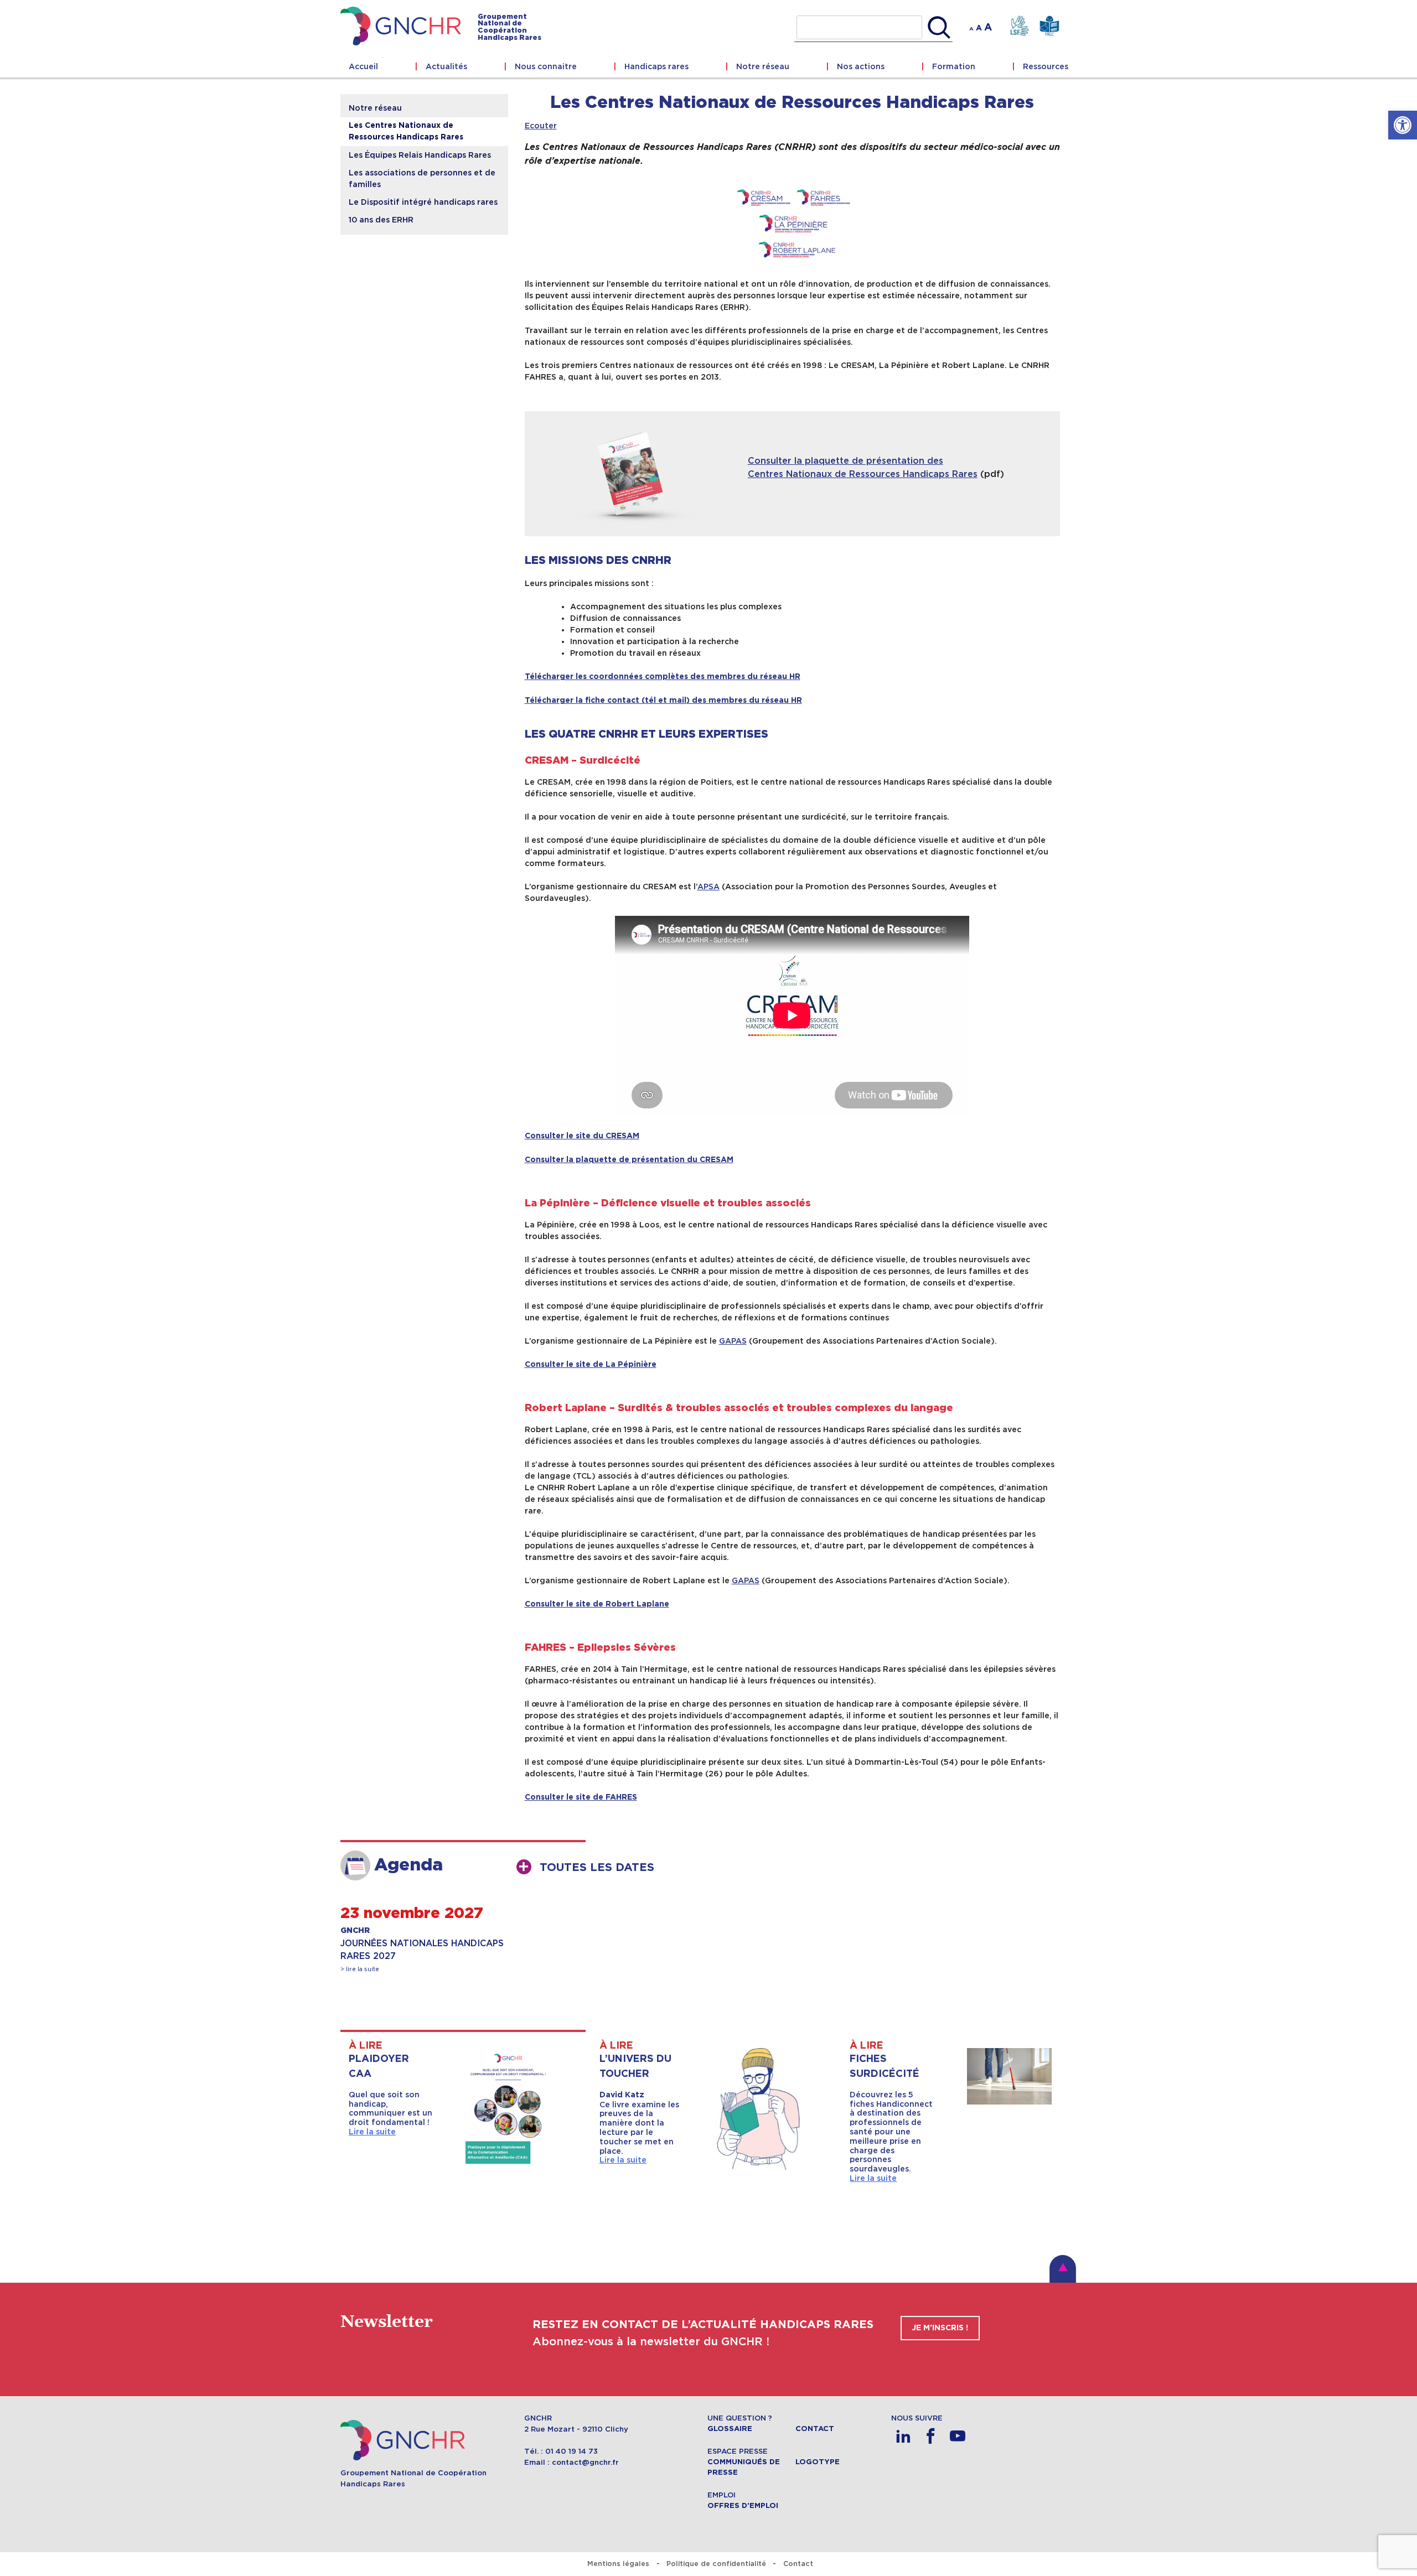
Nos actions (861, 66)
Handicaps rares (656, 66)
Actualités (446, 66)
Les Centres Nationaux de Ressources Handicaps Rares (406, 131)
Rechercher (939, 28)
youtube (958, 2436)
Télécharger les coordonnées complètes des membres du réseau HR (663, 677)
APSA (708, 887)
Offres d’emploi (743, 2506)
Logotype (818, 2462)
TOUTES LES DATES (597, 1868)
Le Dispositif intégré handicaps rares (423, 202)
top (1063, 2269)
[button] (1403, 125)
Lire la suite (372, 2132)
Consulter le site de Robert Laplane (597, 1604)
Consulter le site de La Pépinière (591, 1365)
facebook (931, 2436)
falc (1049, 26)
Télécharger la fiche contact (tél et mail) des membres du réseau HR (663, 701)
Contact (815, 2429)
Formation (954, 66)
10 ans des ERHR (381, 220)
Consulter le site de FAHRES (581, 1797)
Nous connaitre (546, 66)
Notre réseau (763, 66)
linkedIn (904, 2436)
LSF (1019, 26)
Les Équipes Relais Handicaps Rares (420, 155)
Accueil (363, 66)
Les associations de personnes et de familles (422, 178)
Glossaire (730, 2429)
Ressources (1046, 66)
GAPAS (733, 1341)
